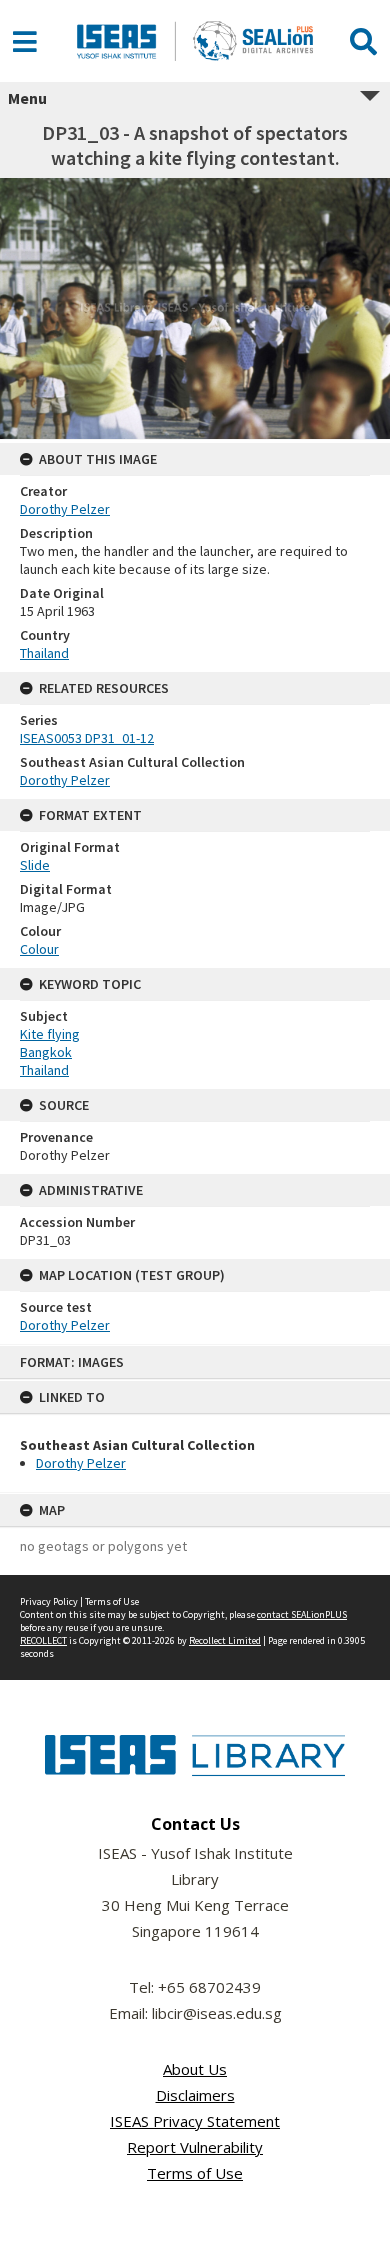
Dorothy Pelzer (81, 1463)
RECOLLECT (43, 1640)
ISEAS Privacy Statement (195, 2121)
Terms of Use (112, 1601)
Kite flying (50, 1034)
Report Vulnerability (195, 2147)
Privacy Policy (49, 1601)
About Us (195, 2069)
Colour (39, 949)
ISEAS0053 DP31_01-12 (87, 738)
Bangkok (46, 1052)
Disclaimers (195, 2095)
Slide (35, 865)
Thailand (44, 653)
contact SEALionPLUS (302, 1614)
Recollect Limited (225, 1640)
